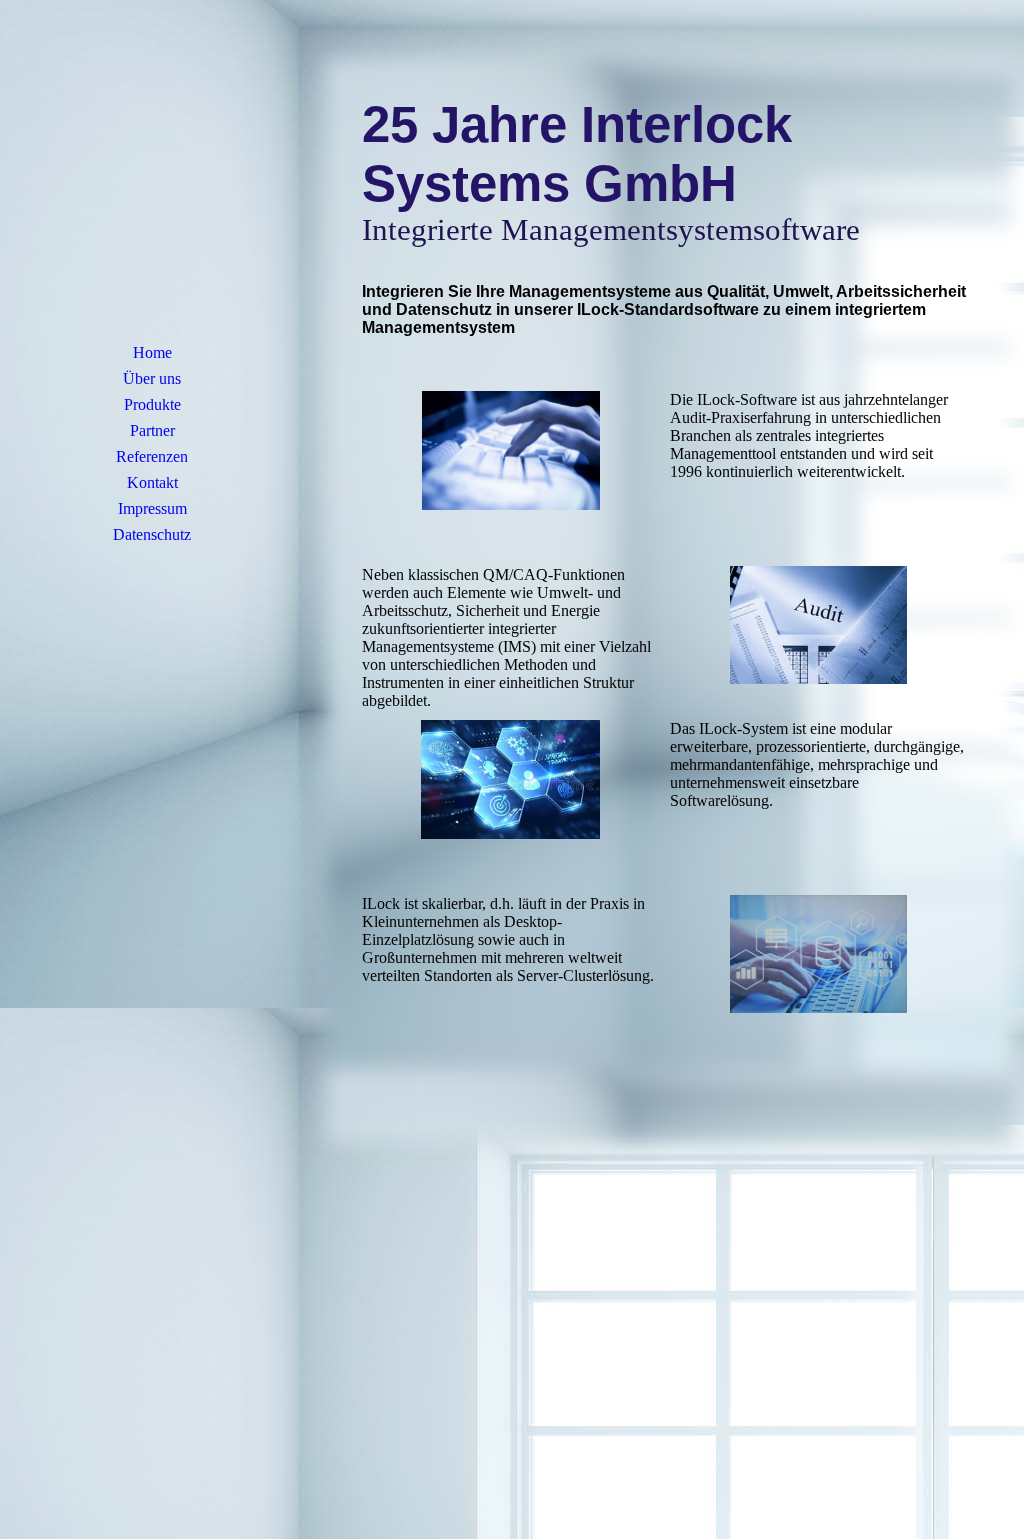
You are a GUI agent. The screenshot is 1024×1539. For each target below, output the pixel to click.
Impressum (152, 508)
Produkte (152, 404)
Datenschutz (152, 534)
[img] (152, 185)
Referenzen (152, 456)
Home (152, 352)
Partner (152, 430)
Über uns (152, 378)
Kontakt (152, 482)
